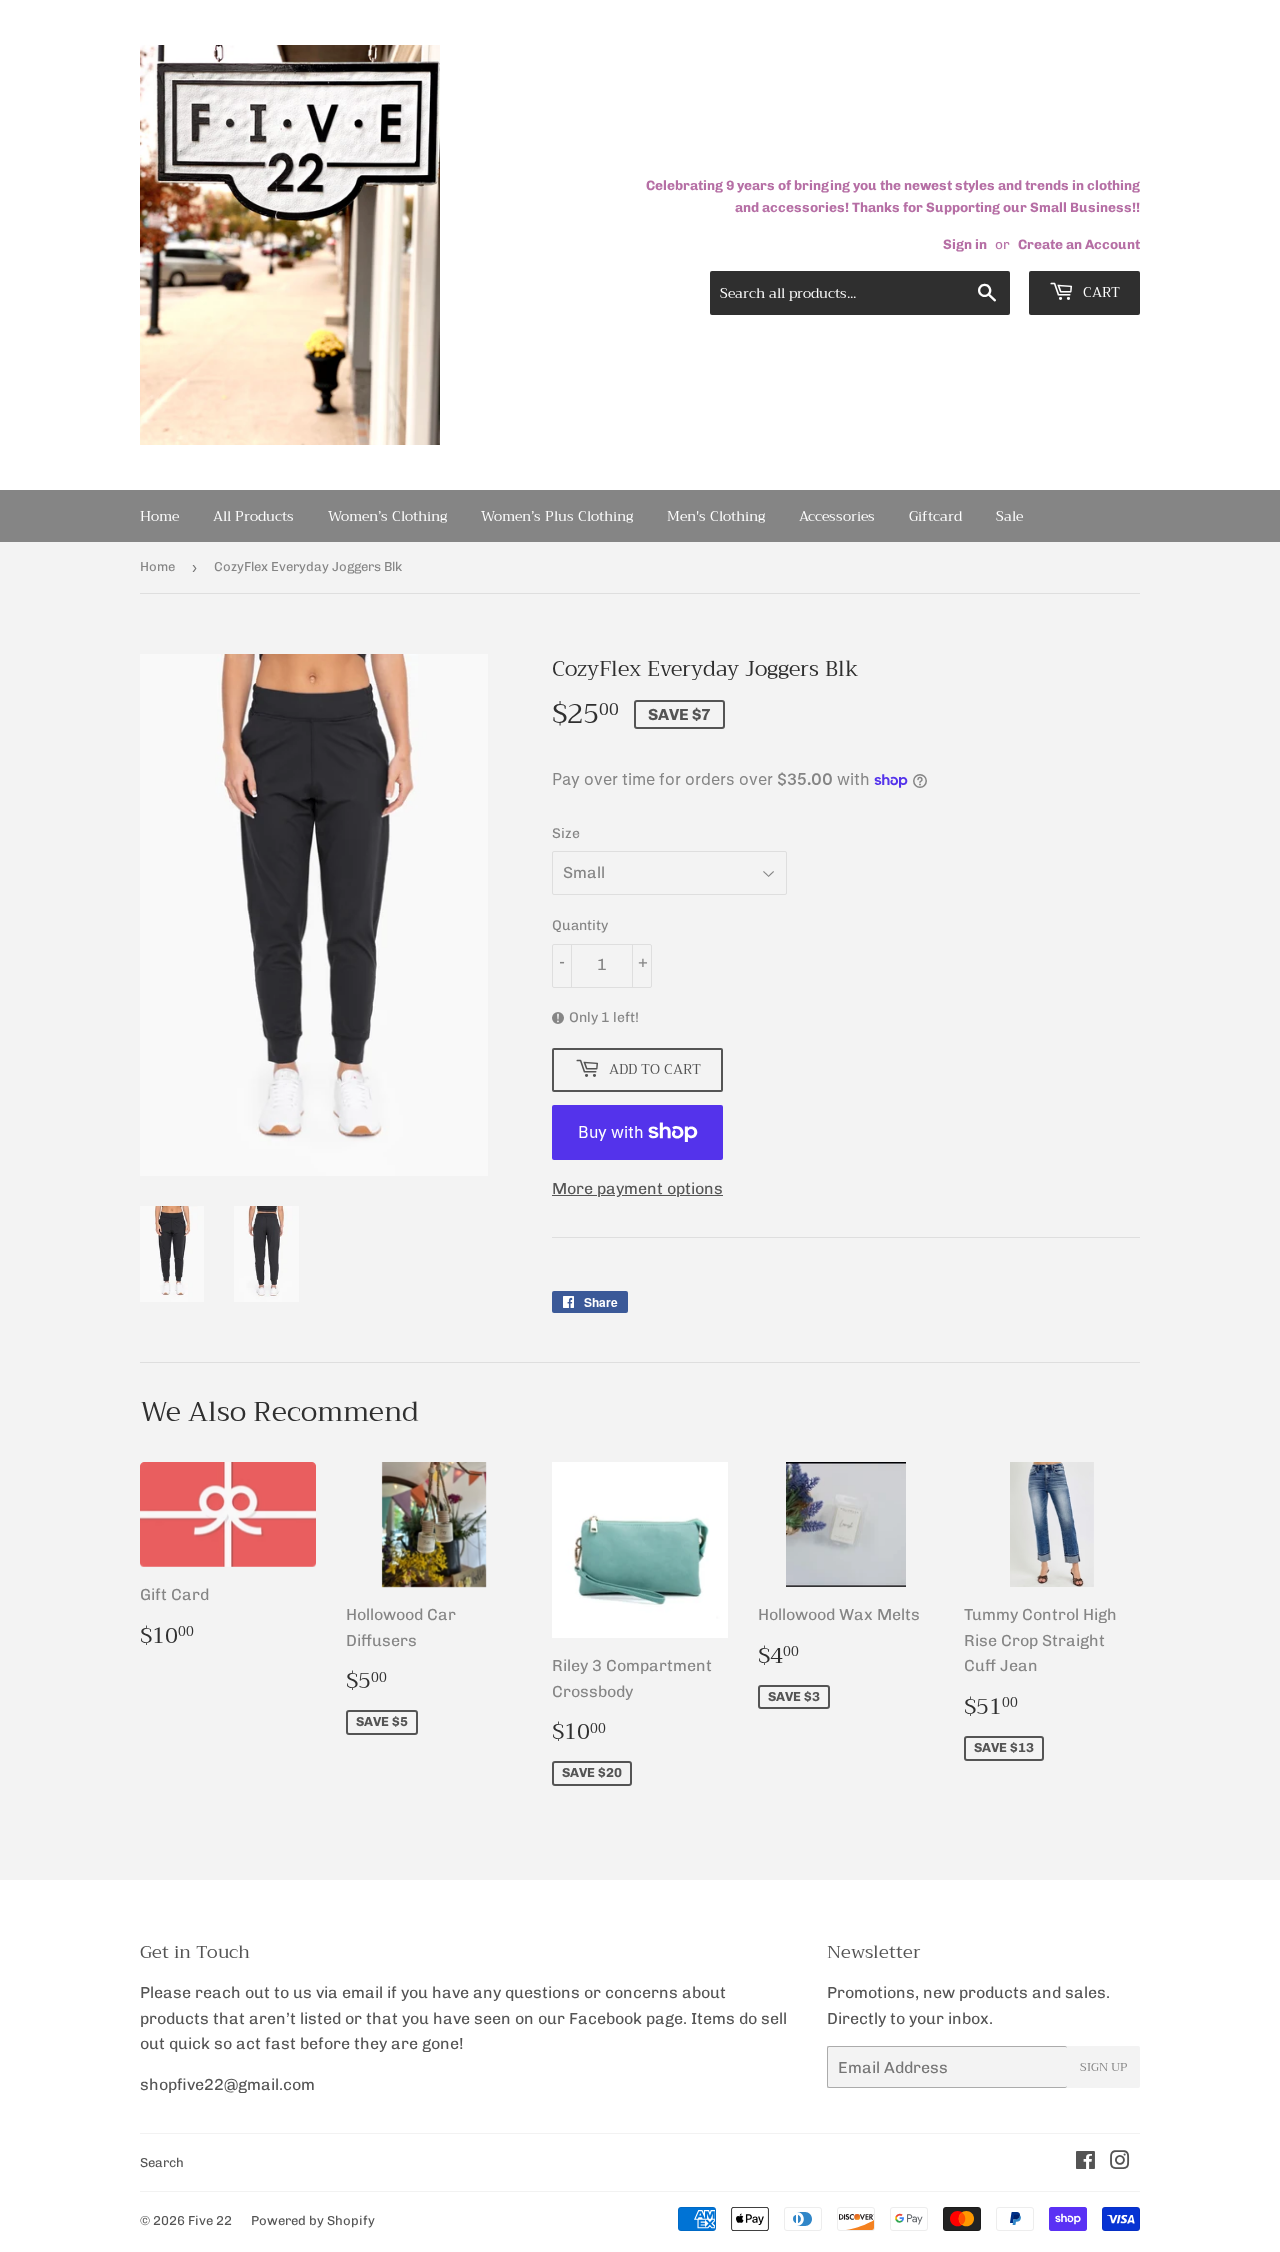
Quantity (580, 925)
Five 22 (210, 2220)
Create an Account (1079, 244)
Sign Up (1103, 2067)
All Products (253, 516)
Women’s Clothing (387, 516)
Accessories (837, 516)
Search (162, 2162)
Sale (1009, 516)
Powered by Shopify (313, 2220)
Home (159, 516)
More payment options (637, 1188)
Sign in (965, 244)
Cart (1099, 292)
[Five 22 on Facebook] (1085, 2162)
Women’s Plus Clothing (557, 516)
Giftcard (935, 516)
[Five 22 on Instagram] (1120, 2162)
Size (566, 833)
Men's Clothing (716, 516)
